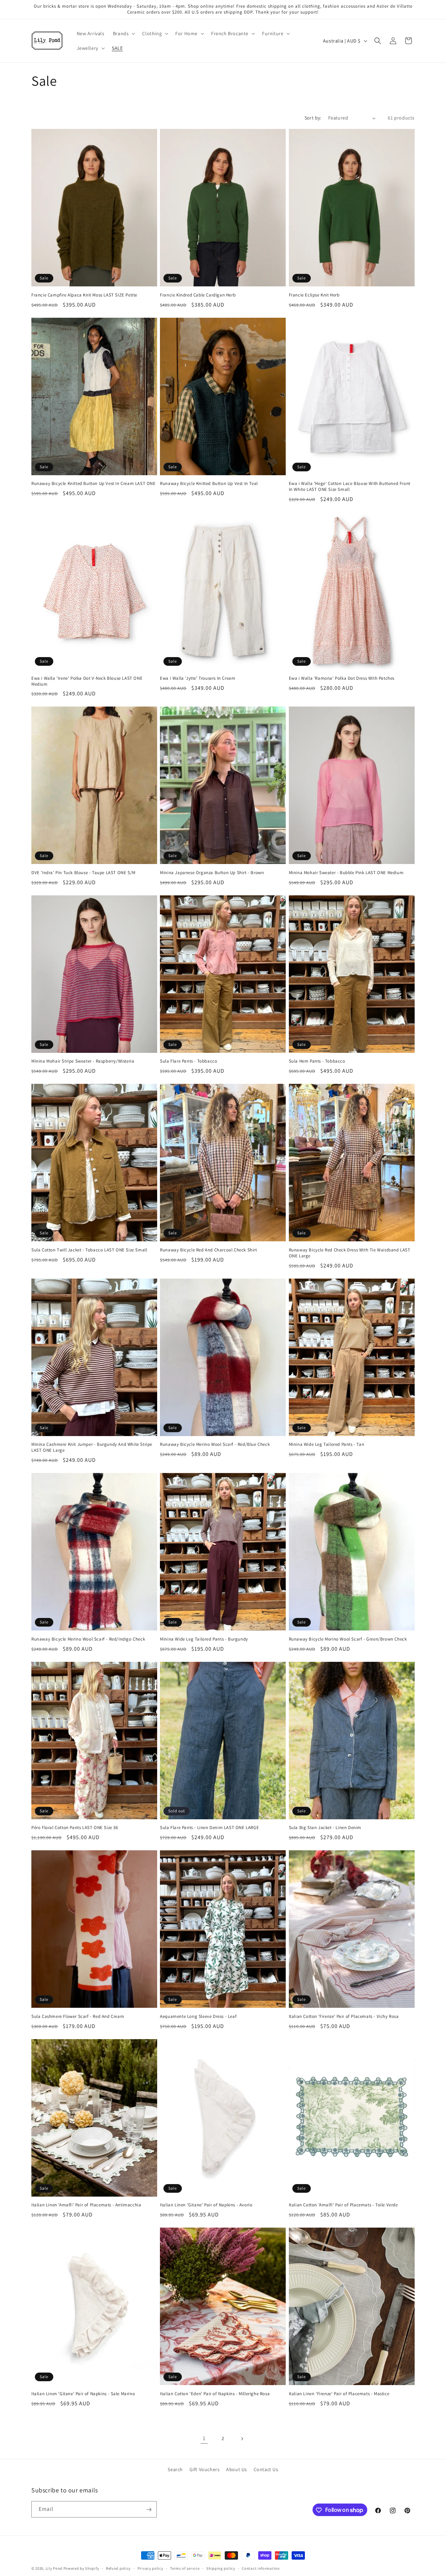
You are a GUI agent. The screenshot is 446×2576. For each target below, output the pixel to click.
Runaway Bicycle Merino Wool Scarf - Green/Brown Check (348, 1639)
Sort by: (313, 118)
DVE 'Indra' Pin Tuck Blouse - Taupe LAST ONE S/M (83, 873)
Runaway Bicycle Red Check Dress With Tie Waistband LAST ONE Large (350, 1253)
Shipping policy (221, 2568)
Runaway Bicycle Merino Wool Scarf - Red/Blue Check (215, 1444)
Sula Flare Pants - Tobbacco (189, 1061)
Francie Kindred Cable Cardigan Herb (198, 295)
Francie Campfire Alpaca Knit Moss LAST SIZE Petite (84, 295)
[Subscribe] (149, 2510)
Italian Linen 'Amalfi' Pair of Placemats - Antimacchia (86, 2205)
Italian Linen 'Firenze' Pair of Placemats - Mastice (339, 2394)
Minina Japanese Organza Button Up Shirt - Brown (212, 873)
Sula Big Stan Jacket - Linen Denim (325, 1828)
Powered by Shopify (81, 2568)
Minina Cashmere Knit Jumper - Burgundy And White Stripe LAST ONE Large (92, 1447)
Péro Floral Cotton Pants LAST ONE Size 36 (75, 1828)
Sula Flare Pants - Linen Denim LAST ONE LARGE (209, 1828)
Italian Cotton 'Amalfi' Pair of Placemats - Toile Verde (343, 2205)
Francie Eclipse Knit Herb (314, 295)
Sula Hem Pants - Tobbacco (317, 1061)
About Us (237, 2469)
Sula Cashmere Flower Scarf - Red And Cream (78, 2016)
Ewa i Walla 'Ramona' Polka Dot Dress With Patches (342, 678)
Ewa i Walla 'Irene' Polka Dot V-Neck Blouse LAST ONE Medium (87, 681)
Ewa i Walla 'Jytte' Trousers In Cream (198, 678)
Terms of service (185, 2568)
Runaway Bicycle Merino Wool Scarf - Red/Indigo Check (88, 1639)
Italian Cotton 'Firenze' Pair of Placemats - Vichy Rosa (344, 2016)
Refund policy (118, 2568)
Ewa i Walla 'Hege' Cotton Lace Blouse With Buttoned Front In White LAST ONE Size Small (350, 487)
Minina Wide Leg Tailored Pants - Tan (327, 1444)
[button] (124, 33)
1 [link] (204, 2438)
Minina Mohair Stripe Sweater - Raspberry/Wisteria (83, 1061)
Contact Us (266, 2469)
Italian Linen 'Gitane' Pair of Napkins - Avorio (206, 2205)
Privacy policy (151, 2568)
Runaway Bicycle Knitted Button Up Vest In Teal (209, 484)
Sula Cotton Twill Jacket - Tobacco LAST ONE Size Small (89, 1250)
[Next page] (242, 2439)
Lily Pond (54, 2568)
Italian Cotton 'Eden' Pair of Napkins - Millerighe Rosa (215, 2394)
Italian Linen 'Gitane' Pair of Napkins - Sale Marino (83, 2394)
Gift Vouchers (205, 2469)
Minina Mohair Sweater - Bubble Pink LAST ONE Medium (346, 873)
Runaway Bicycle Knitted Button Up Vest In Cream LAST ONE (94, 484)
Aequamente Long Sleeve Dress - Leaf (198, 2016)
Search (175, 2469)
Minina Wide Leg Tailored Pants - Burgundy (204, 1639)
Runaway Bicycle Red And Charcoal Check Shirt (208, 1250)
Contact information (261, 2568)
